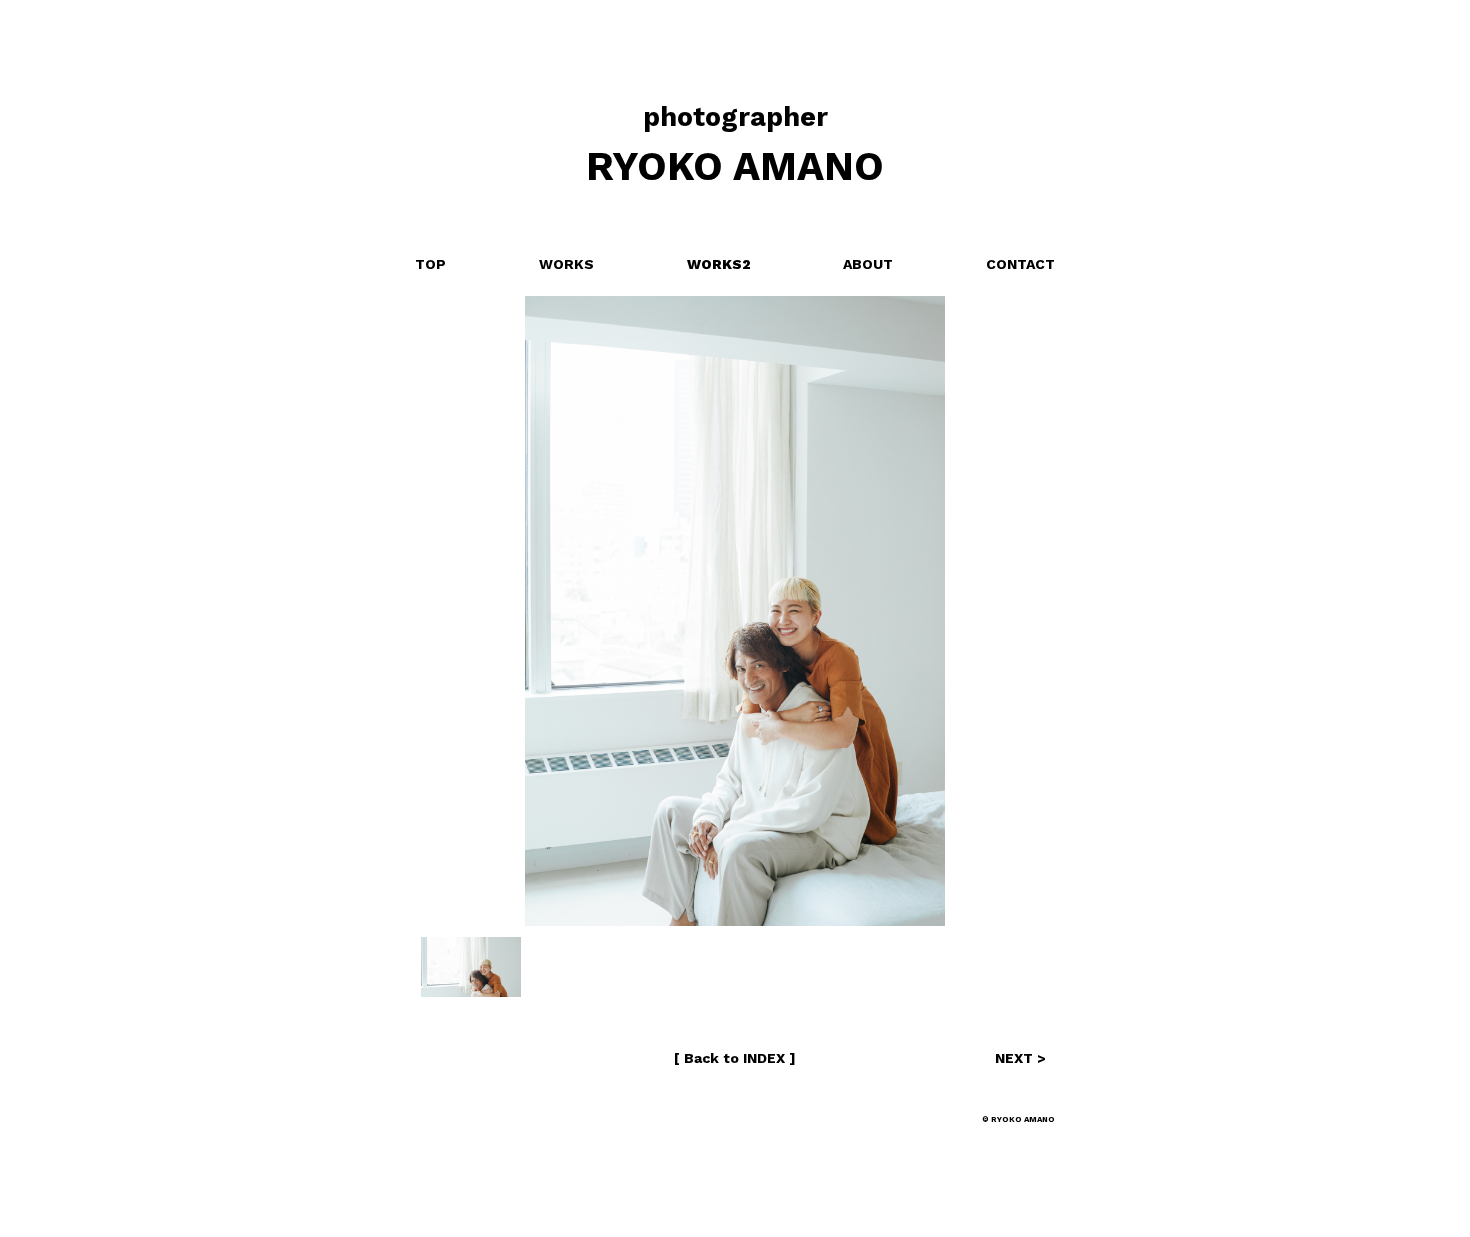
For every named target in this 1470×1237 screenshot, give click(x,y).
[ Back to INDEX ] (735, 1058)
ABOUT (868, 264)
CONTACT (1020, 264)
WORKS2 (719, 264)
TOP (430, 264)
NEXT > (1020, 1058)
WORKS (566, 264)
